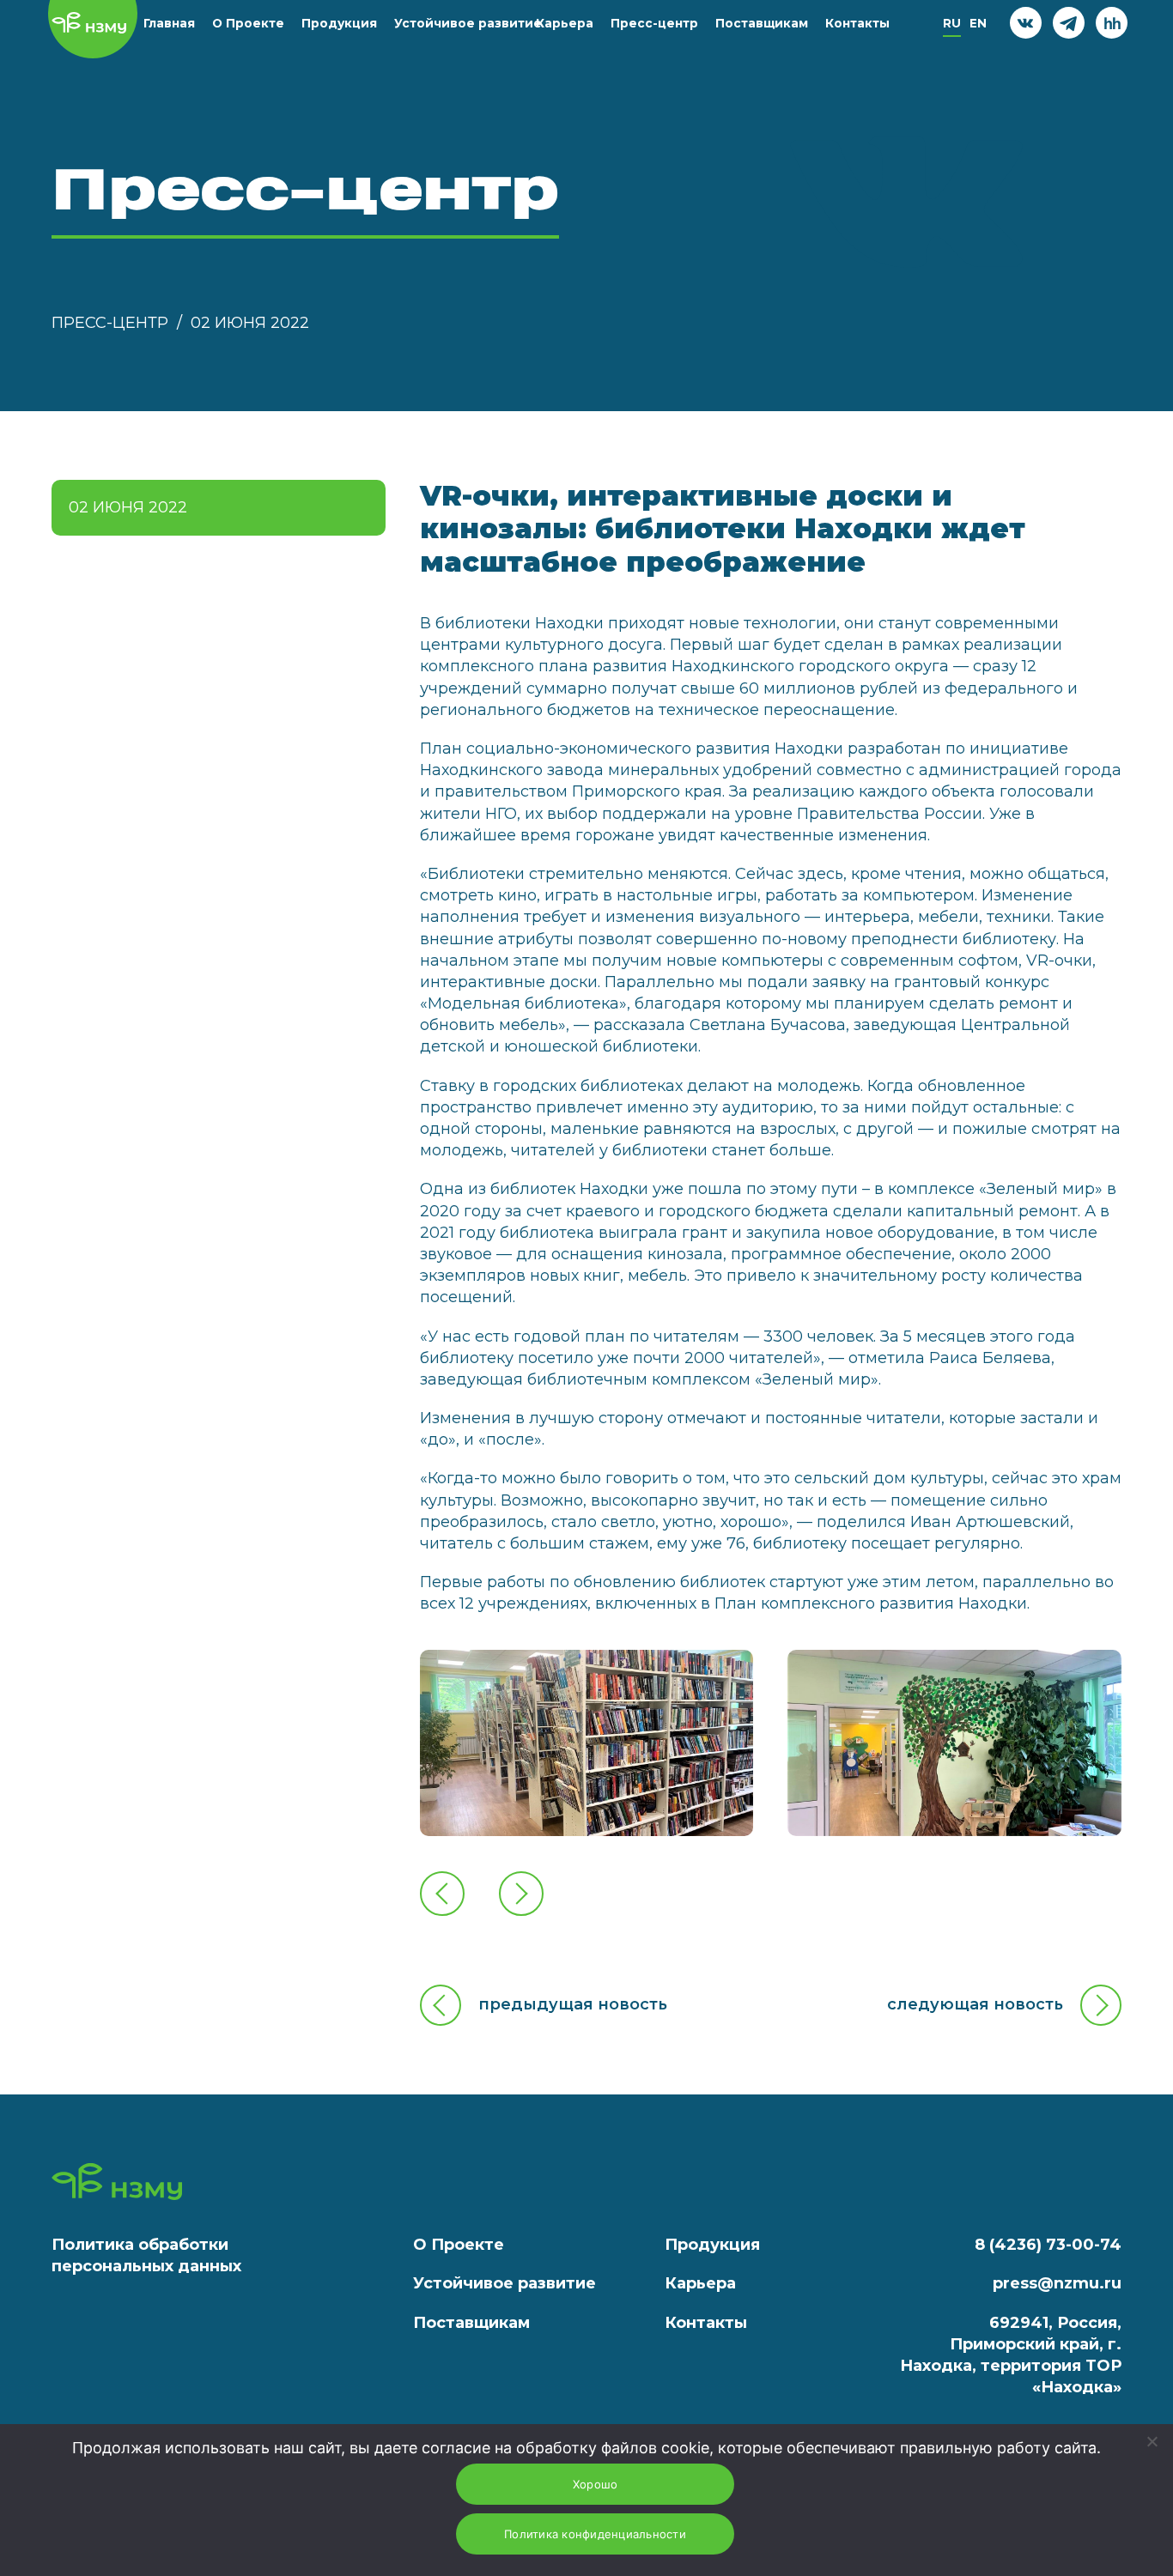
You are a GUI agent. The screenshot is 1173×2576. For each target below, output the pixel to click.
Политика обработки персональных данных (146, 2255)
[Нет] (1152, 2441)
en (978, 23)
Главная (169, 23)
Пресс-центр (654, 23)
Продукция (339, 23)
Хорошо (596, 2484)
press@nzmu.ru (1057, 2283)
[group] (587, 1743)
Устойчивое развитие (468, 23)
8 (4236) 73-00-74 (1048, 2245)
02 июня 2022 (250, 323)
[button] (442, 1894)
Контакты (857, 23)
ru (952, 23)
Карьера (565, 23)
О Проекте (248, 23)
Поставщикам (762, 23)
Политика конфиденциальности (595, 2534)
